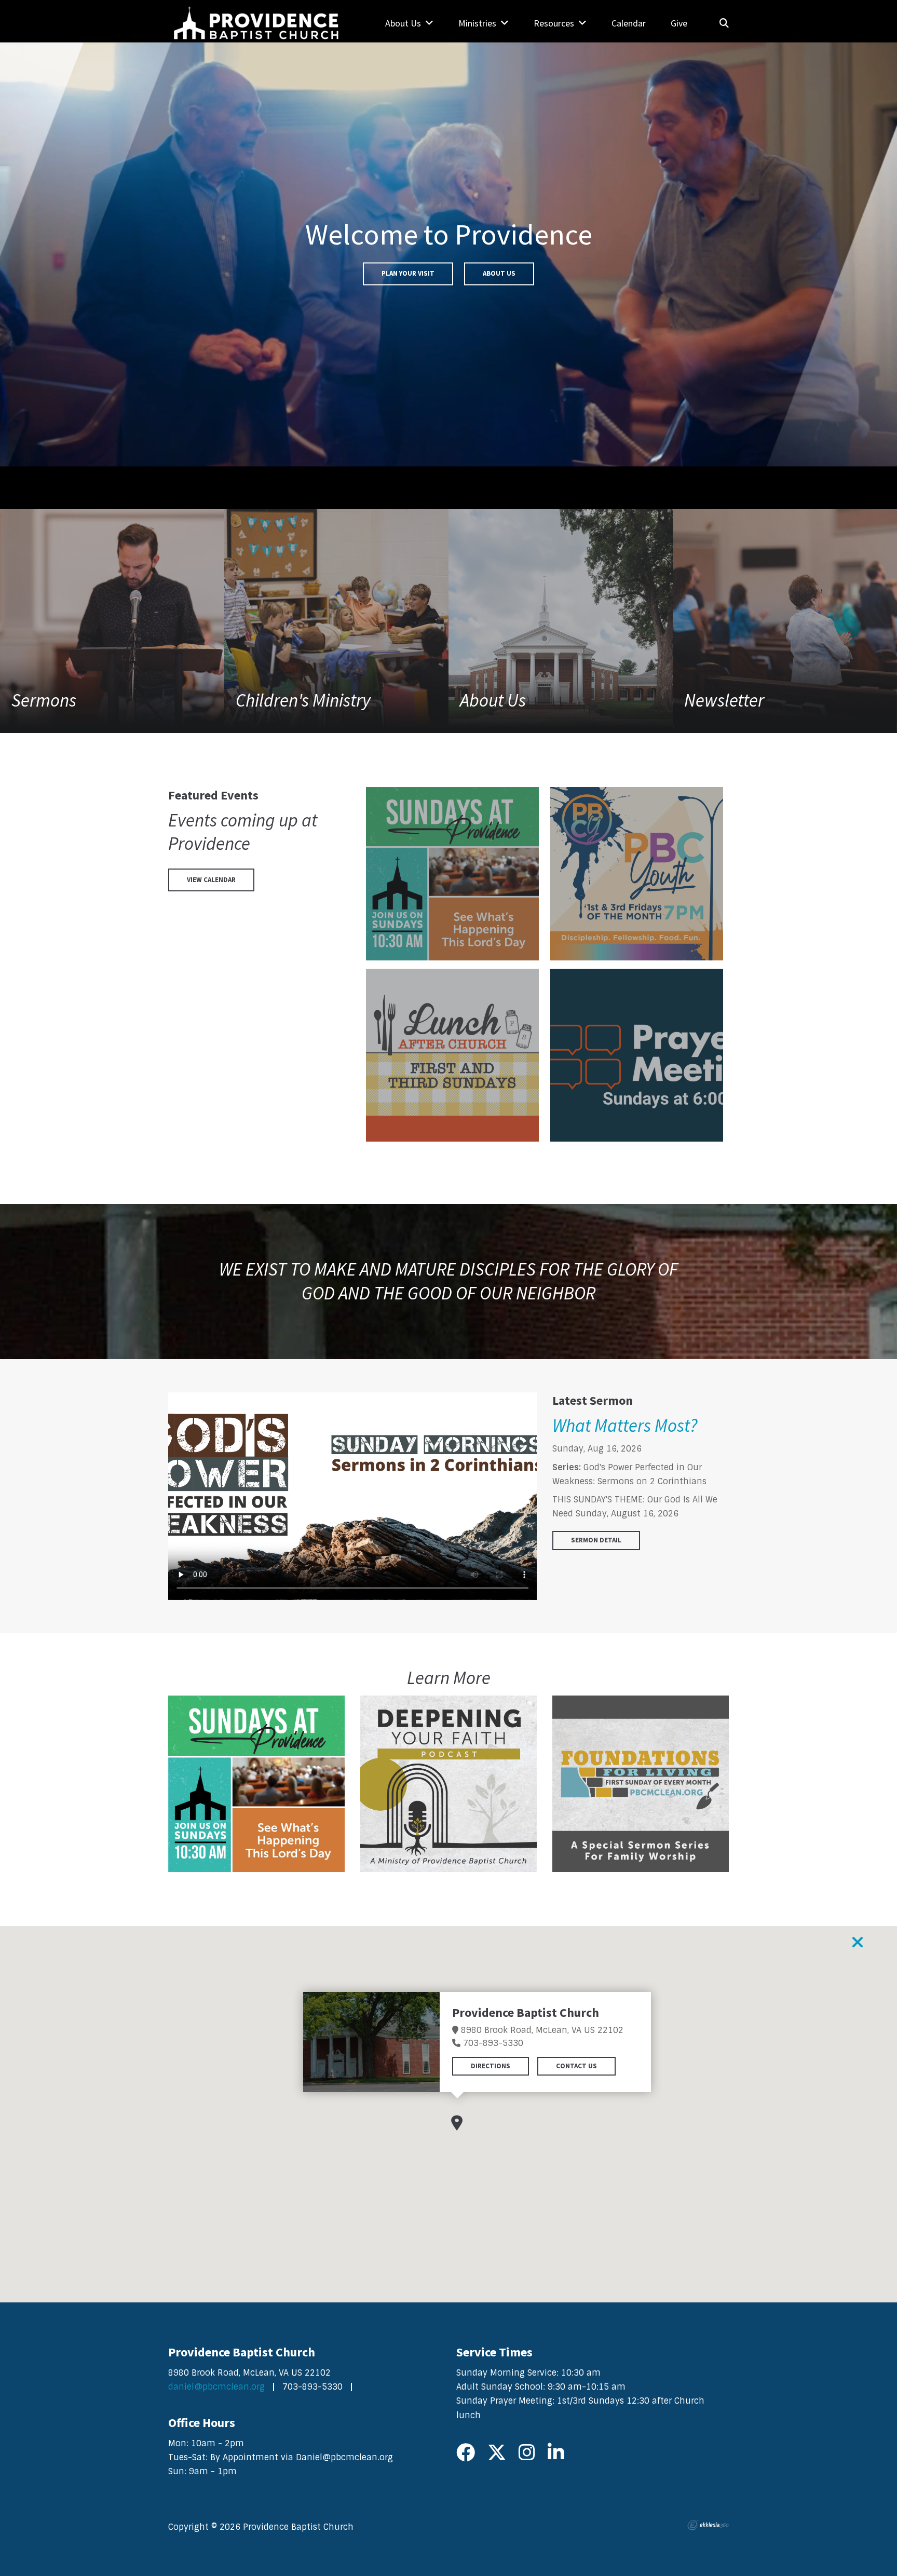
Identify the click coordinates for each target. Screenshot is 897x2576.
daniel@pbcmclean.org (216, 2387)
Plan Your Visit (408, 273)
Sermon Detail (596, 1540)
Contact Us (576, 2065)
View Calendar (211, 880)
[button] (457, 2123)
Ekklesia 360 (708, 2525)
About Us (499, 273)
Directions (491, 2065)
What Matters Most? (625, 1426)
